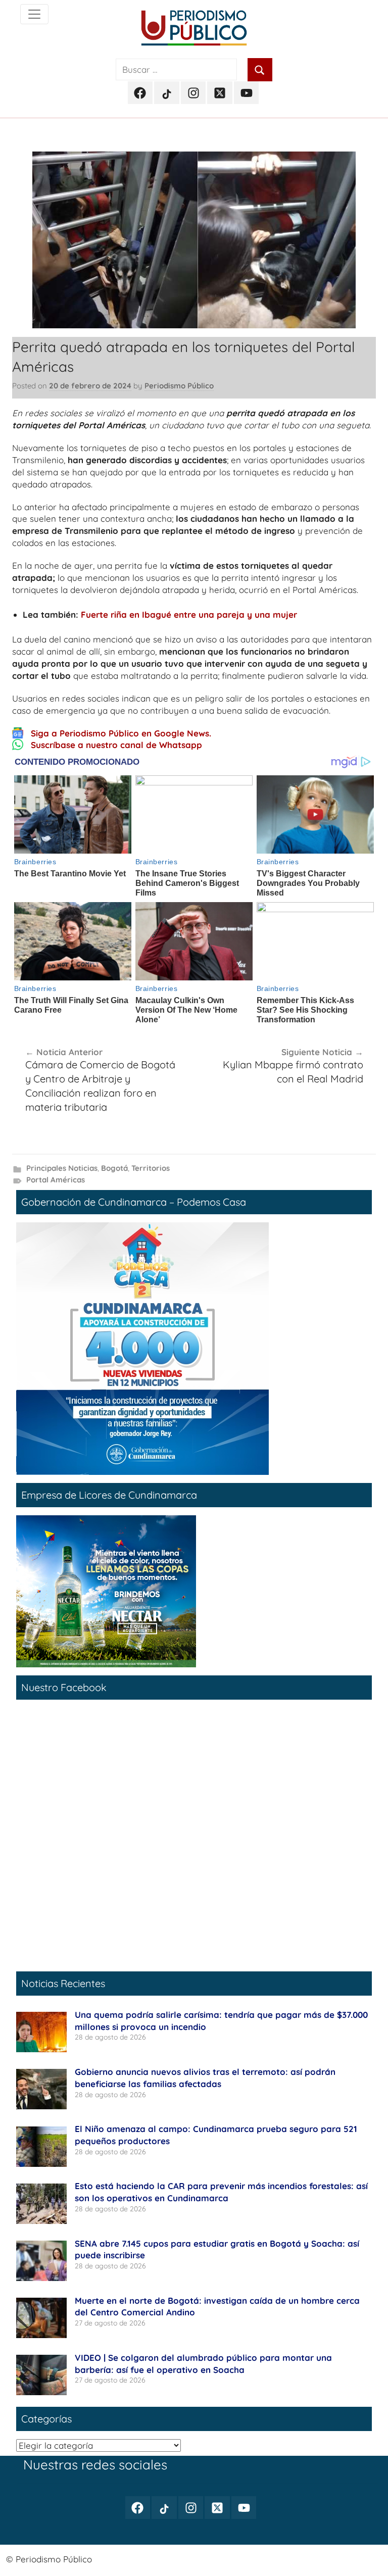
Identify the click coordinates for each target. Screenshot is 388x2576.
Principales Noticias (62, 1168)
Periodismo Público (179, 386)
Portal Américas (56, 1180)
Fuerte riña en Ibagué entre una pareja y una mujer (189, 614)
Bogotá (114, 1168)
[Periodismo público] (34, 14)
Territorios (151, 1168)
